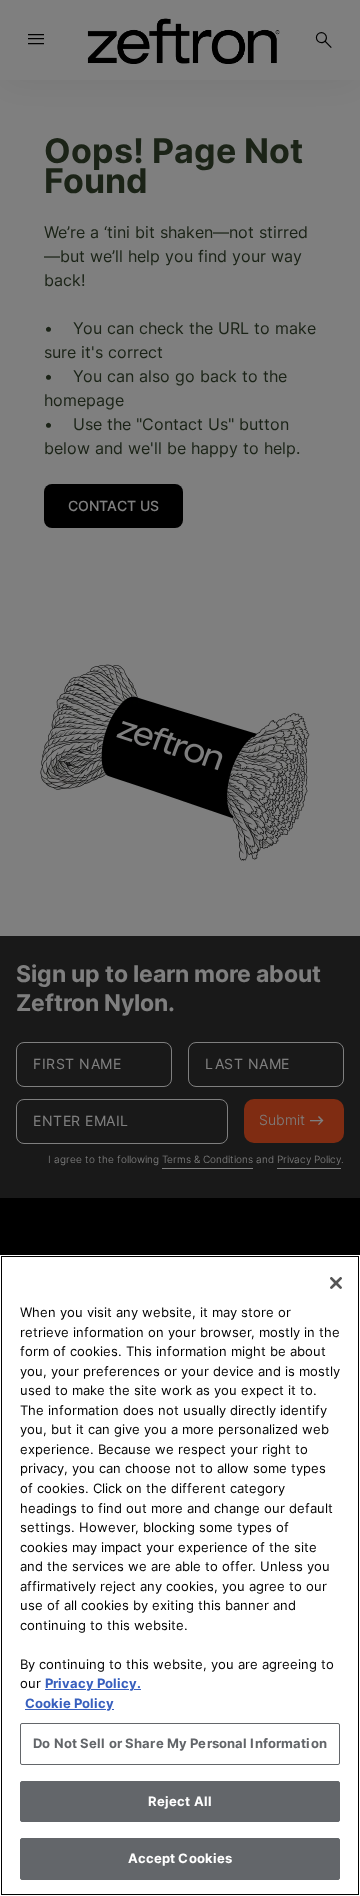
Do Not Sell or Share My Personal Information (180, 1743)
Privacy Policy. (93, 1683)
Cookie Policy (69, 1703)
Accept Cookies (180, 1858)
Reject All (180, 1801)
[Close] (336, 1283)
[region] (180, 1575)
